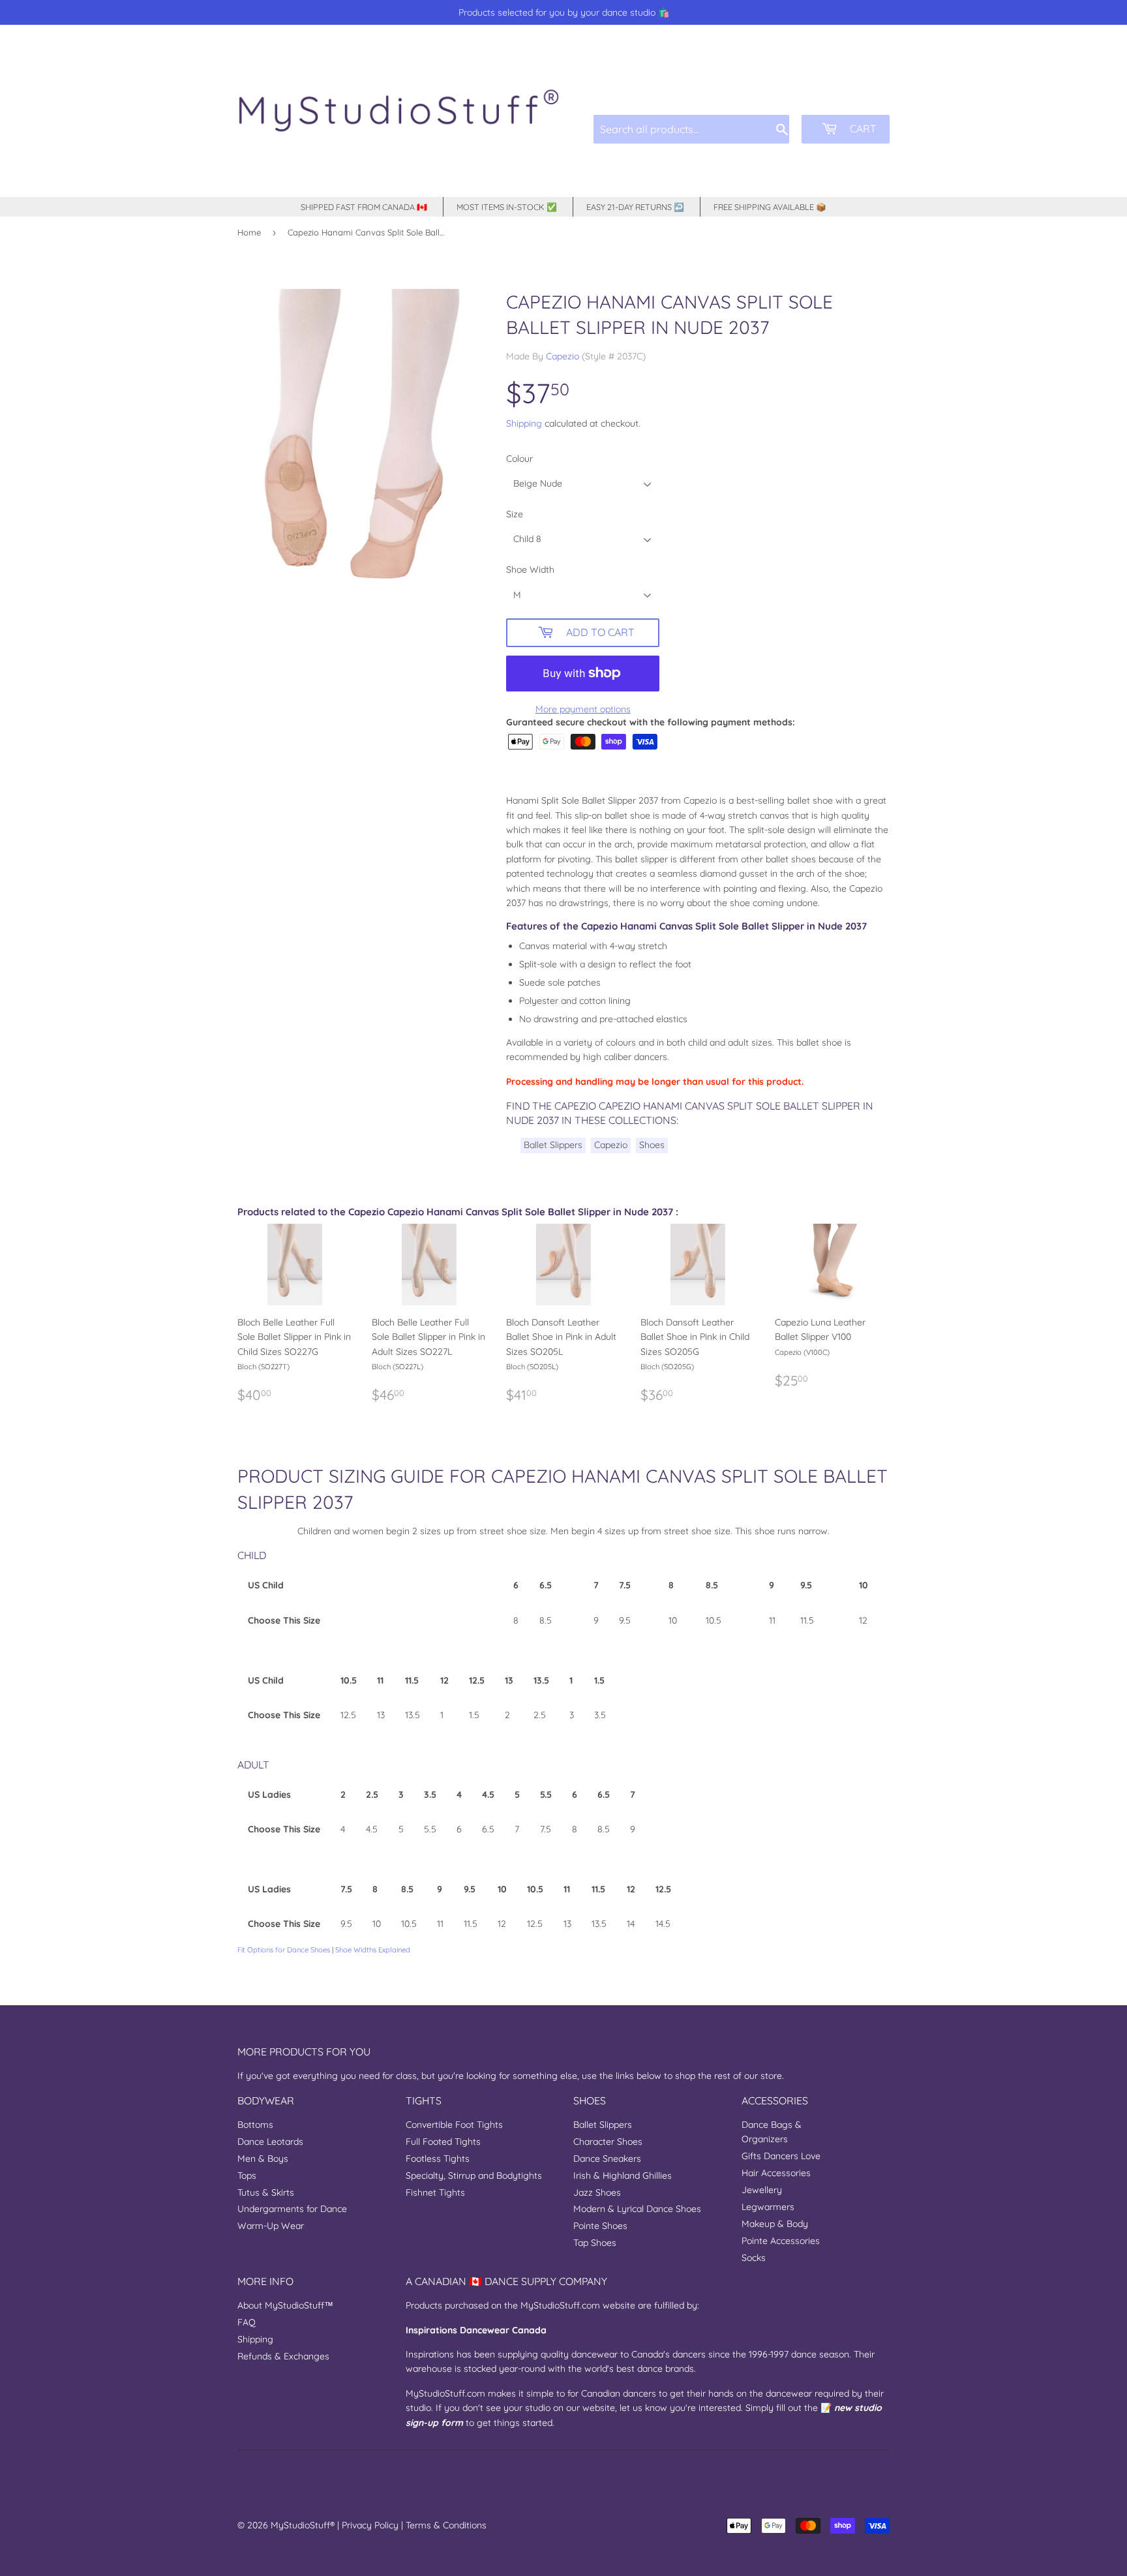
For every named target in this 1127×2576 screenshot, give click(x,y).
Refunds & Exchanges (283, 2356)
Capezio (563, 356)
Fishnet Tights (435, 2192)
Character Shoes (608, 2142)
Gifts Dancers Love (781, 2156)
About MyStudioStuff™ (285, 2305)
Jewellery (762, 2190)
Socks (754, 2258)
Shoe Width (530, 569)
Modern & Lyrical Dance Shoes (637, 2209)
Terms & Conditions (446, 2525)
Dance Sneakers (607, 2159)
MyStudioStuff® (303, 2525)
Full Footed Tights (443, 2142)
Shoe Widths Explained (373, 1950)
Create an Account (856, 84)
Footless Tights (438, 2159)
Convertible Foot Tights (454, 2125)
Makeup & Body (775, 2224)
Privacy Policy (370, 2525)
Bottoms (255, 2125)
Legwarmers (768, 2207)
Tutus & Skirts (266, 2192)
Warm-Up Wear (271, 2226)
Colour (519, 459)
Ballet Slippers (553, 1145)
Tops (247, 2175)
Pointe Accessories (781, 2241)
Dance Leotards (270, 2142)
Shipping (524, 423)
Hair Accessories (776, 2173)
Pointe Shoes (600, 2226)
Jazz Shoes (597, 2192)
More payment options (583, 709)
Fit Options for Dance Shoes (284, 1950)
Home (249, 232)
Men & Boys (263, 2159)
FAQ (247, 2322)
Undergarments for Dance (292, 2209)
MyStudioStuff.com (560, 2305)
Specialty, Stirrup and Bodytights (474, 2175)
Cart (862, 129)
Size (515, 514)
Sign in (791, 84)
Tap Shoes (595, 2243)
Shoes (652, 1145)
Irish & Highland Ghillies (623, 2175)
